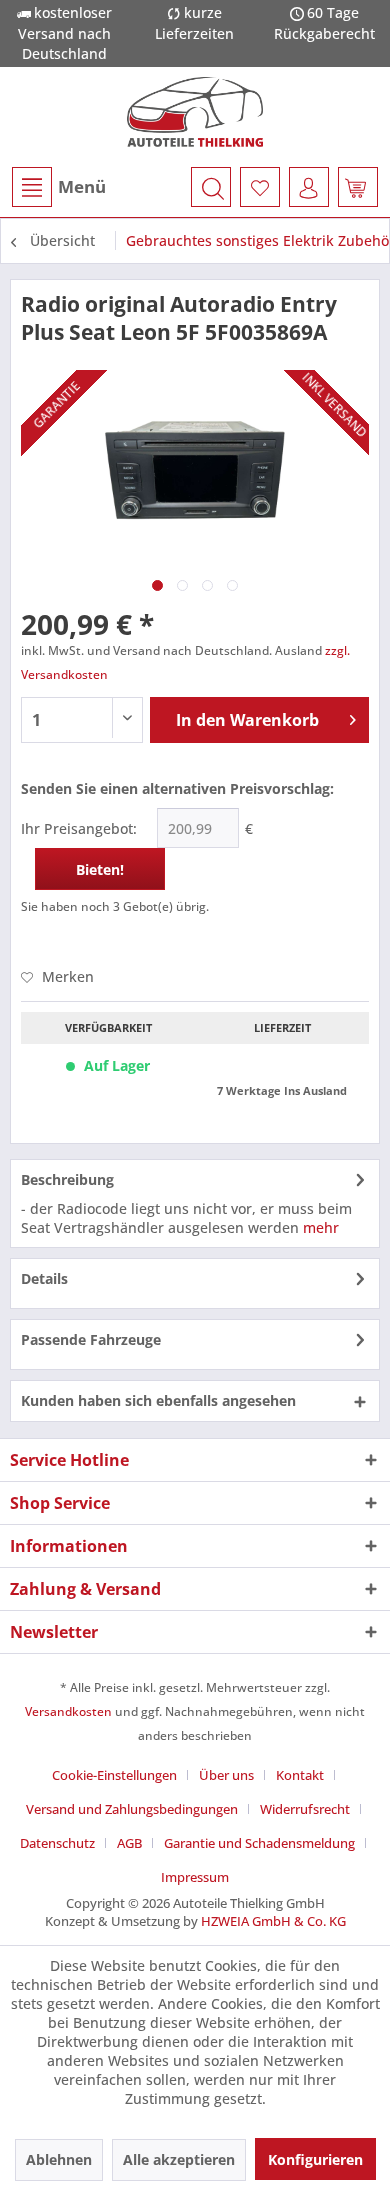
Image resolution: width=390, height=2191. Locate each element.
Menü (82, 186)
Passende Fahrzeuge (91, 1339)
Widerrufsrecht (305, 1809)
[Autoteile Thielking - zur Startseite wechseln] (195, 112)
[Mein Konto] (309, 187)
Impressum (195, 1877)
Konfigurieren (315, 2159)
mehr (321, 1227)
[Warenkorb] (358, 187)
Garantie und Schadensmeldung (259, 1843)
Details (44, 1278)
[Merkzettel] (260, 187)
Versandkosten (68, 1711)
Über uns (226, 1775)
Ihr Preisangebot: (79, 828)
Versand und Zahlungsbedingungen (132, 1809)
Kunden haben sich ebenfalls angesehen (158, 1400)
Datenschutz (57, 1843)
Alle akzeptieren (179, 2159)
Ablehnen (59, 2159)
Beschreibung (67, 1179)
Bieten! (100, 869)
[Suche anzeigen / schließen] (211, 187)
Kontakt (300, 1775)
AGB (129, 1843)
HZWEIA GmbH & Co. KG (273, 1921)
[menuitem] (58, 187)
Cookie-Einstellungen (114, 1775)
